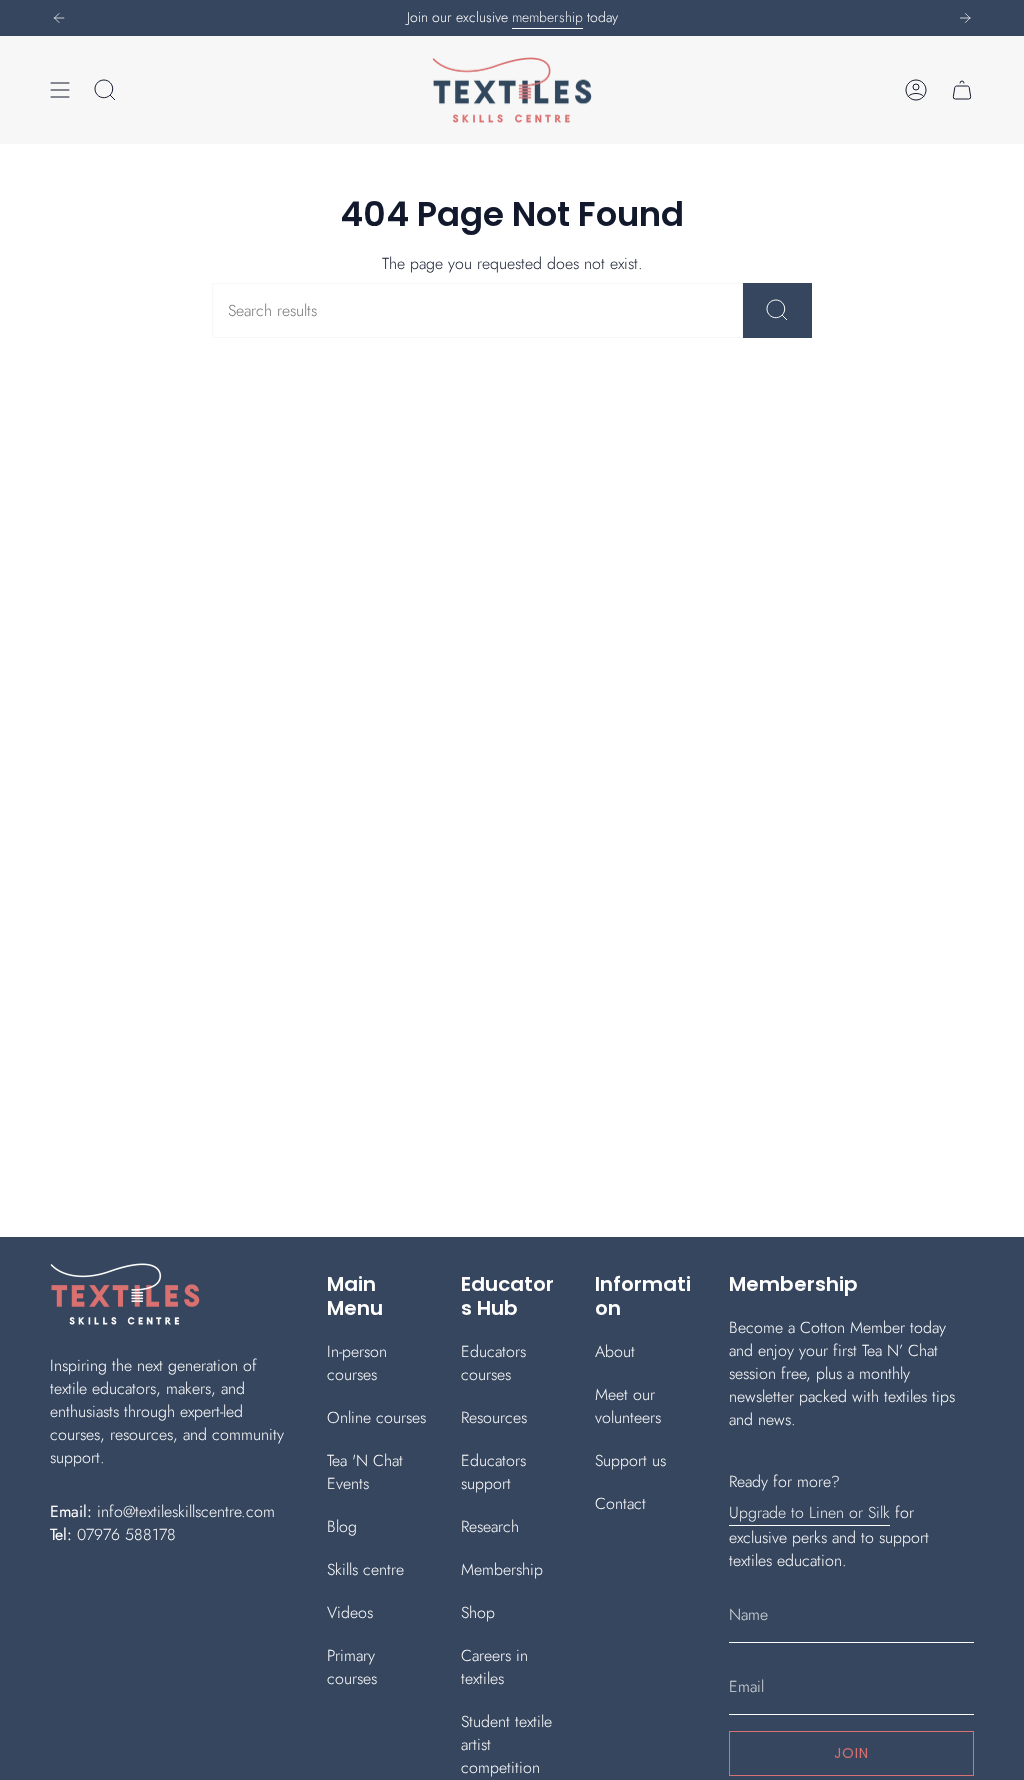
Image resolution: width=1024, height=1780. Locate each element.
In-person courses (357, 1363)
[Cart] (962, 90)
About (615, 1351)
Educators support (493, 1472)
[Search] (777, 310)
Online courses (376, 1417)
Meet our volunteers (628, 1406)
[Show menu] (60, 90)
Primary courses (352, 1667)
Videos (350, 1612)
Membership (502, 1569)
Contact (620, 1503)
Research (490, 1526)
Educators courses (493, 1363)
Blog (342, 1526)
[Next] (965, 18)
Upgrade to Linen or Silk (809, 1512)
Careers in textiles (494, 1667)
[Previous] (59, 18)
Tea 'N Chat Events (365, 1472)
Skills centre (365, 1569)
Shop (478, 1612)
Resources (494, 1417)
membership (547, 17)
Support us (630, 1460)
